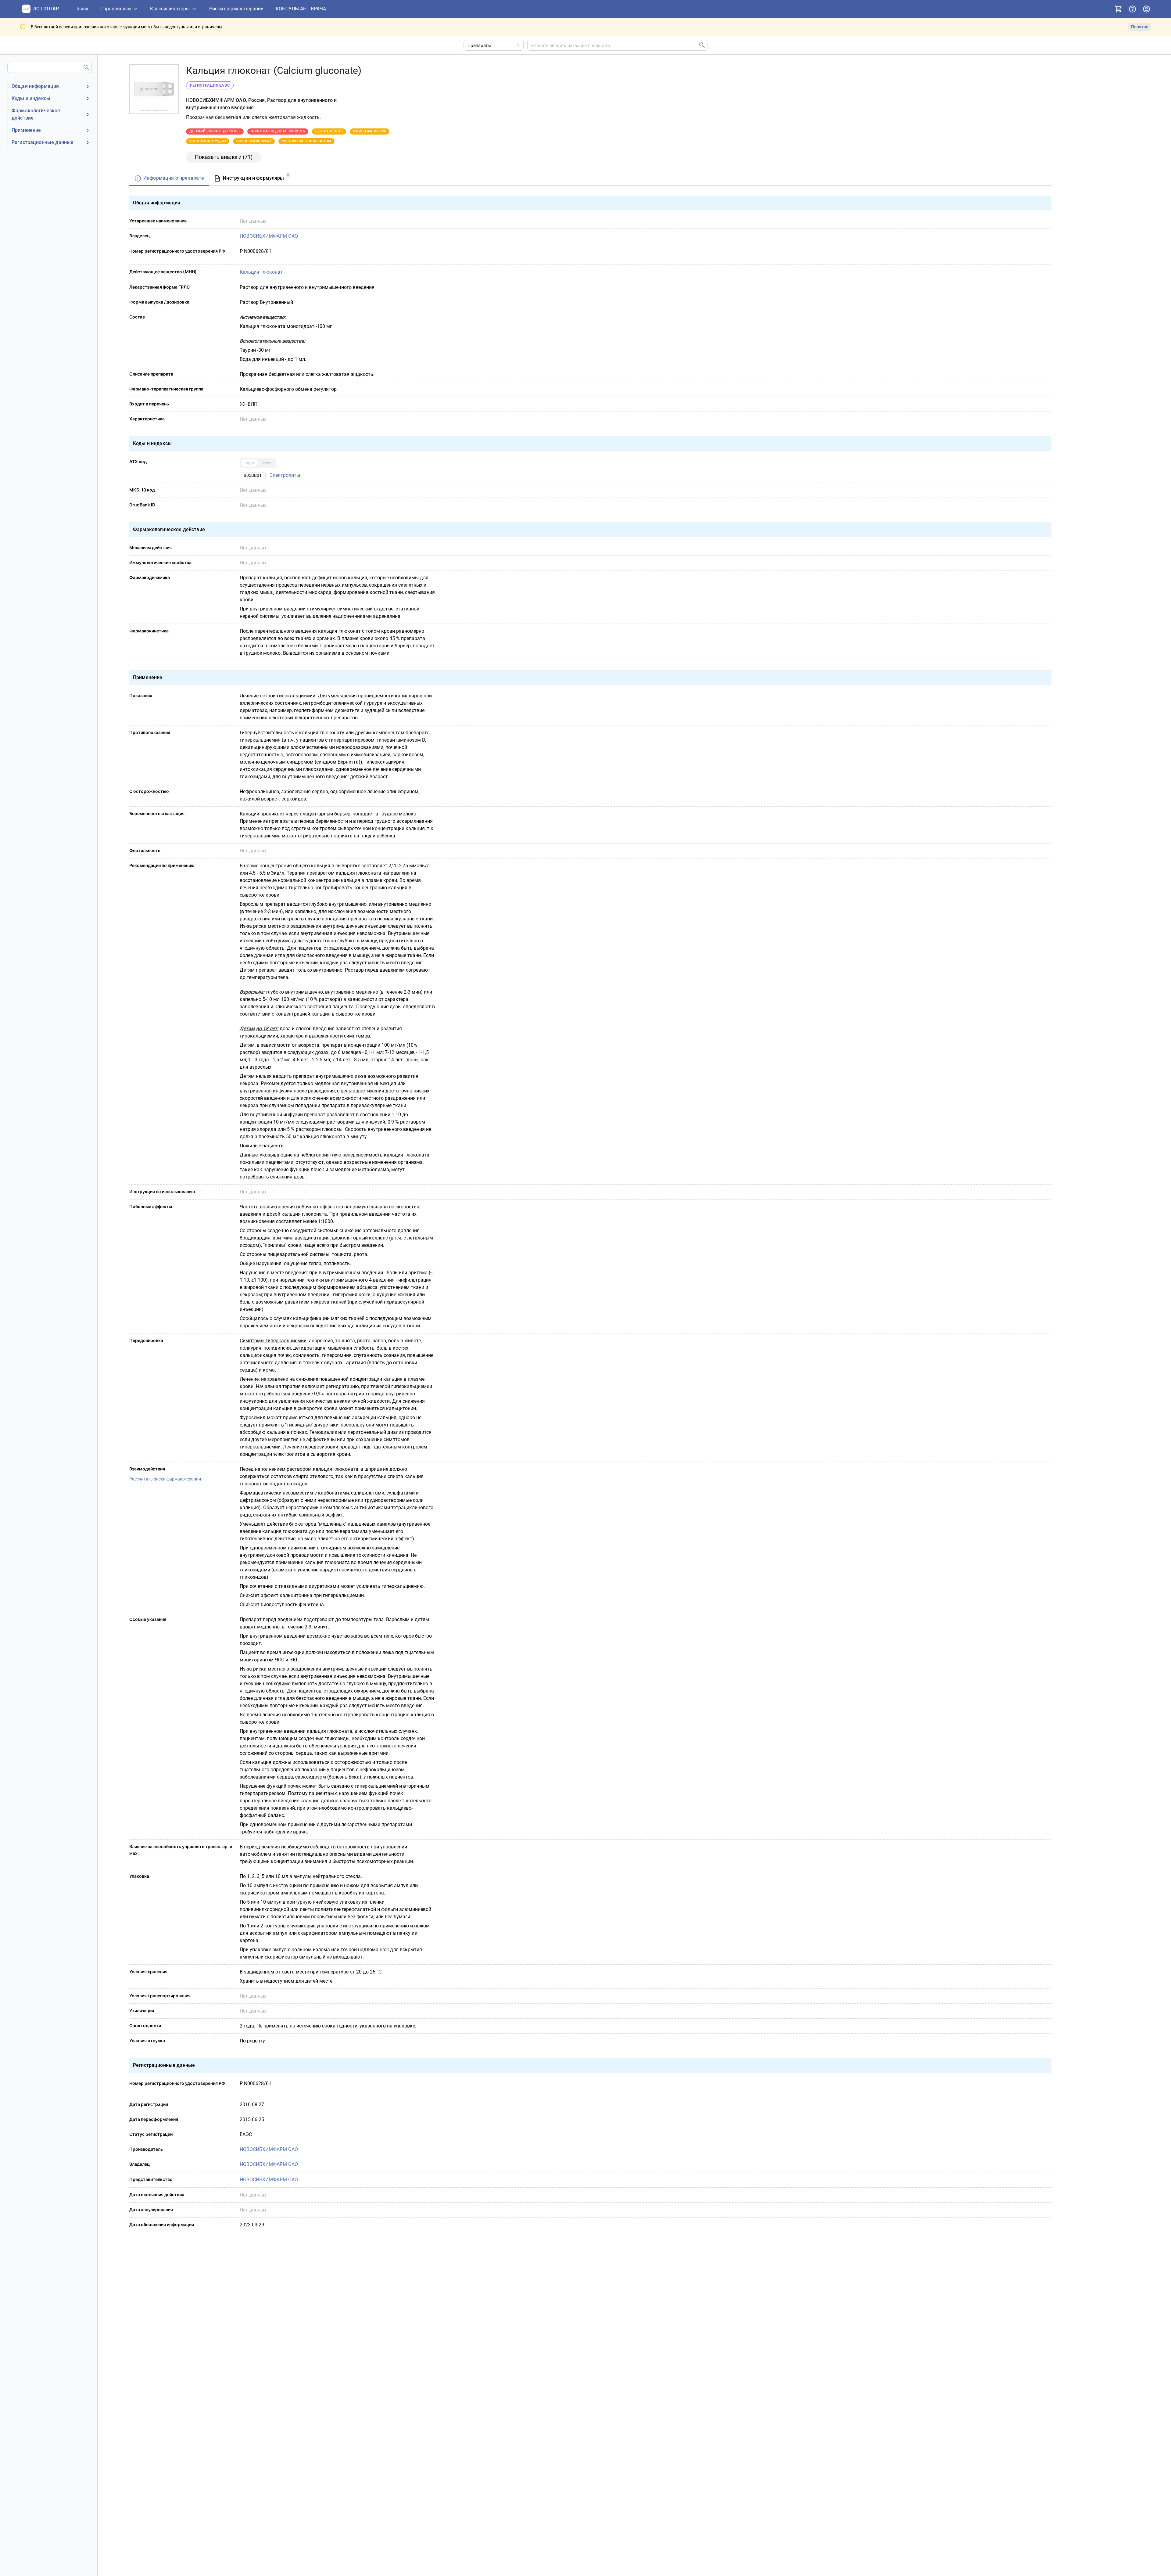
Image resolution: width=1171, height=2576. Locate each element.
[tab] (169, 179)
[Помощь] (1132, 9)
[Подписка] (1118, 9)
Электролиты (285, 475)
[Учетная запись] (1146, 9)
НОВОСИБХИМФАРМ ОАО (269, 236)
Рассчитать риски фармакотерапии (165, 1479)
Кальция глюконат (261, 272)
